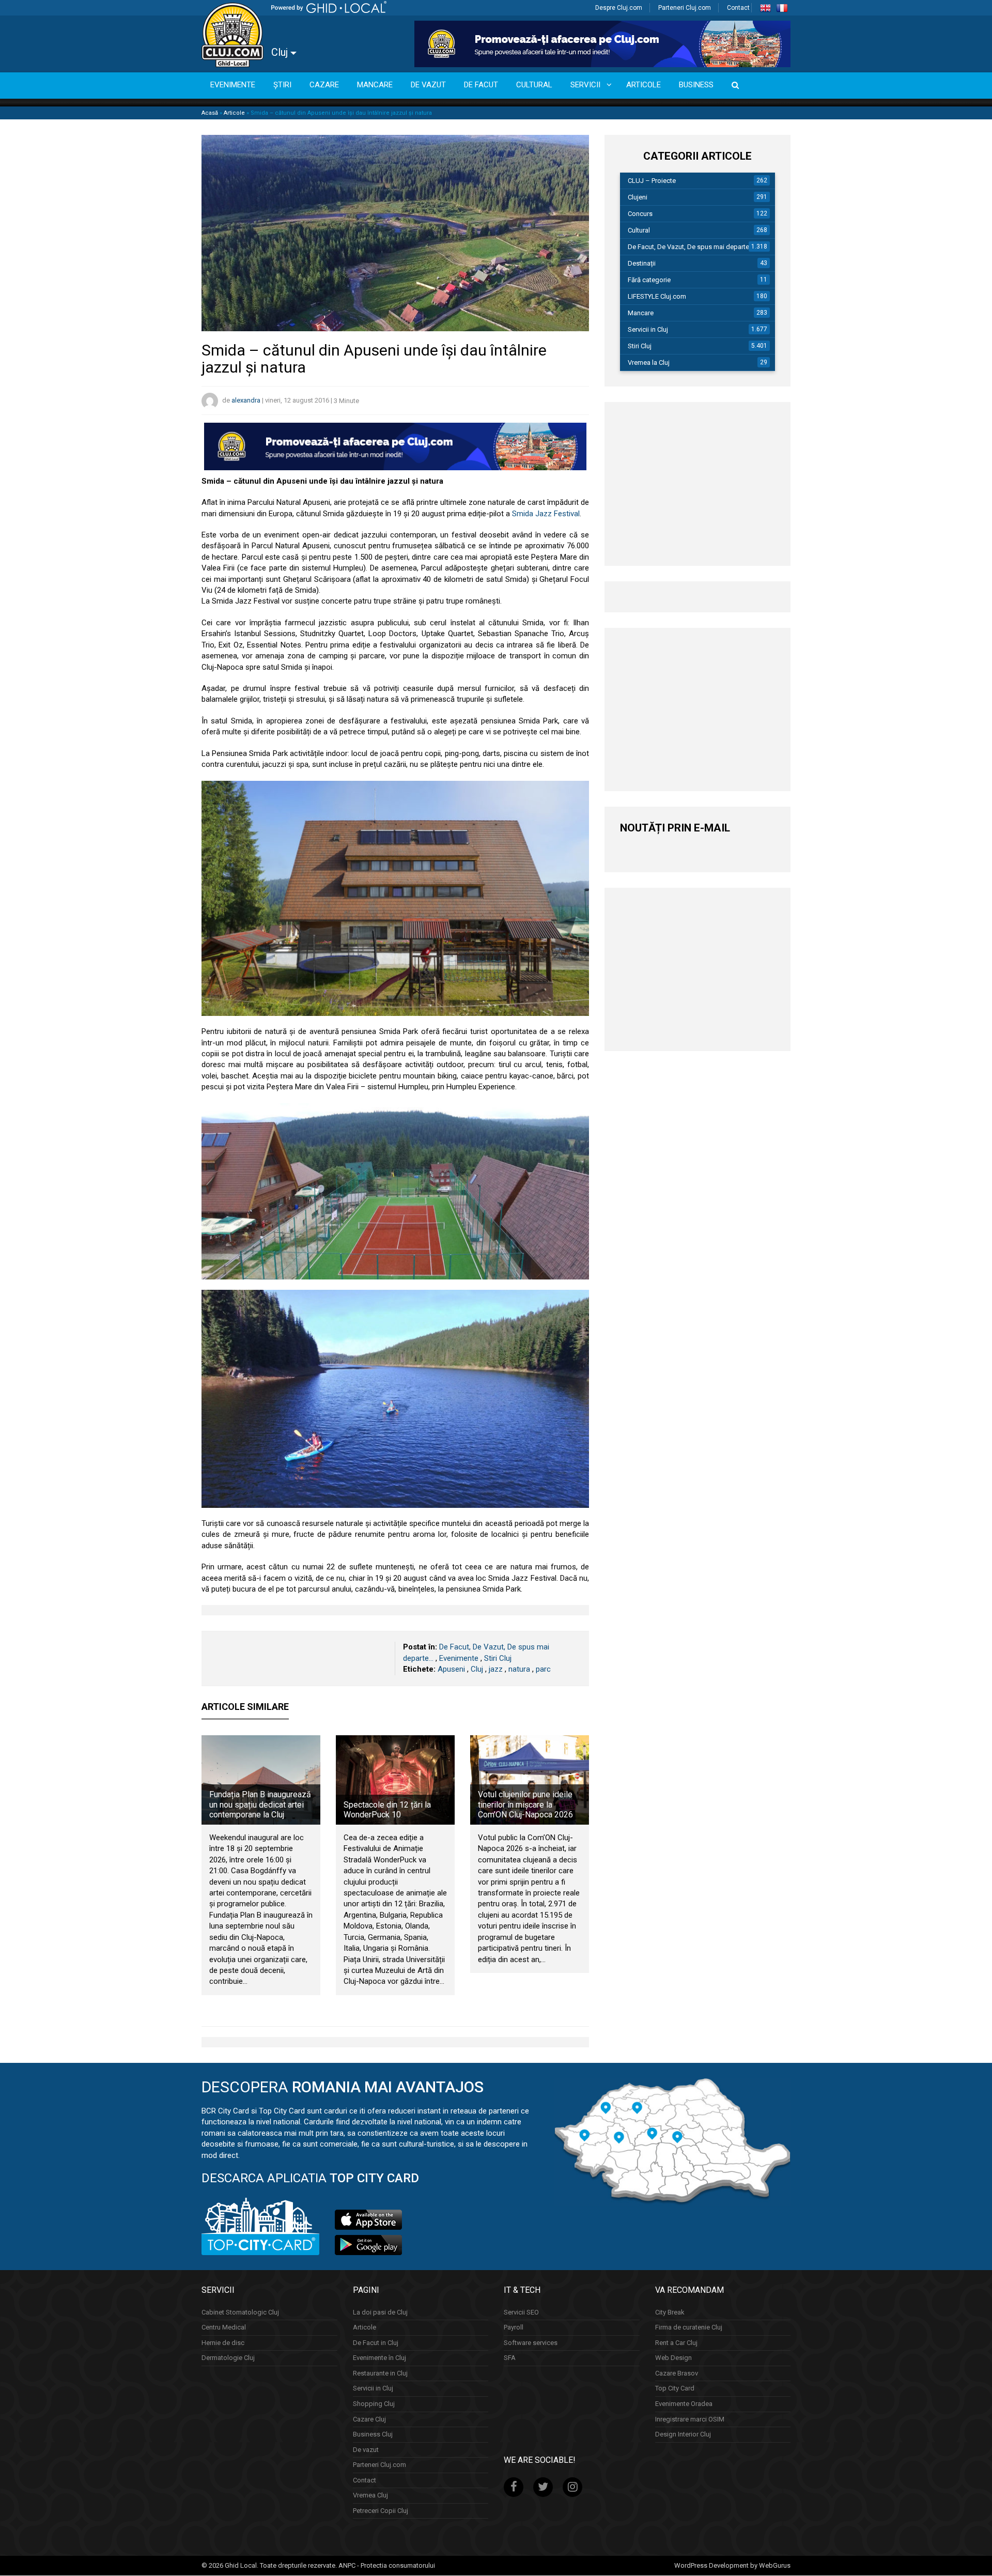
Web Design (673, 2358)
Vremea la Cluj (649, 363)
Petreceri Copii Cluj (381, 2511)
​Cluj (477, 1669)
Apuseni (451, 1669)
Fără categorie (649, 280)
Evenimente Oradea (684, 2404)
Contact (738, 8)
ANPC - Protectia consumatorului (387, 2565)
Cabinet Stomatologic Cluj (240, 2312)
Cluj (281, 52)
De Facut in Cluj (376, 2343)
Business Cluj (373, 2434)
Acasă (210, 113)
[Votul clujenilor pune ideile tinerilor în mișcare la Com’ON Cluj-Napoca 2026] (530, 1780)
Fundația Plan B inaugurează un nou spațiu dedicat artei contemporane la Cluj (260, 1804)
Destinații (642, 263)
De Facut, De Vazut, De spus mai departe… (691, 247)
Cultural (639, 230)
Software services (531, 2343)
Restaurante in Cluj (380, 2373)
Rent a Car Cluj (676, 2343)
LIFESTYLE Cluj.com (657, 296)
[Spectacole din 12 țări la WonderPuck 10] (395, 1780)
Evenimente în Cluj (379, 2358)
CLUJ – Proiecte (652, 181)
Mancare (641, 313)
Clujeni (638, 197)
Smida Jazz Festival (546, 514)
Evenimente (459, 1658)
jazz (496, 1669)
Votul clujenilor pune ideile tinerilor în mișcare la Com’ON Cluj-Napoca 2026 (525, 1804)
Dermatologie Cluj (228, 2358)
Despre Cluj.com (619, 8)
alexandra (246, 401)
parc (543, 1669)
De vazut (366, 2450)
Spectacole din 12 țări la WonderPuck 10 (387, 1810)
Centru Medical (224, 2327)
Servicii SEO (521, 2312)
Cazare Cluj (369, 2419)
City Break (670, 2312)
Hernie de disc (223, 2343)
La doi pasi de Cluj (380, 2312)
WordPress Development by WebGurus (732, 2565)
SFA (510, 2358)
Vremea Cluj (370, 2496)
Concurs (640, 214)
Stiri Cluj (498, 1658)
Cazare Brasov (677, 2373)
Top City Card (675, 2389)
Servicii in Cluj (648, 329)
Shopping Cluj (374, 2404)
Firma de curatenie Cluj (689, 2327)
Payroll (514, 2327)
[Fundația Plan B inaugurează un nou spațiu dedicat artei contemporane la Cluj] (261, 1780)
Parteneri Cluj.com (685, 8)
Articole (234, 113)
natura (519, 1669)
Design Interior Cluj (683, 2434)
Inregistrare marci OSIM (690, 2419)
